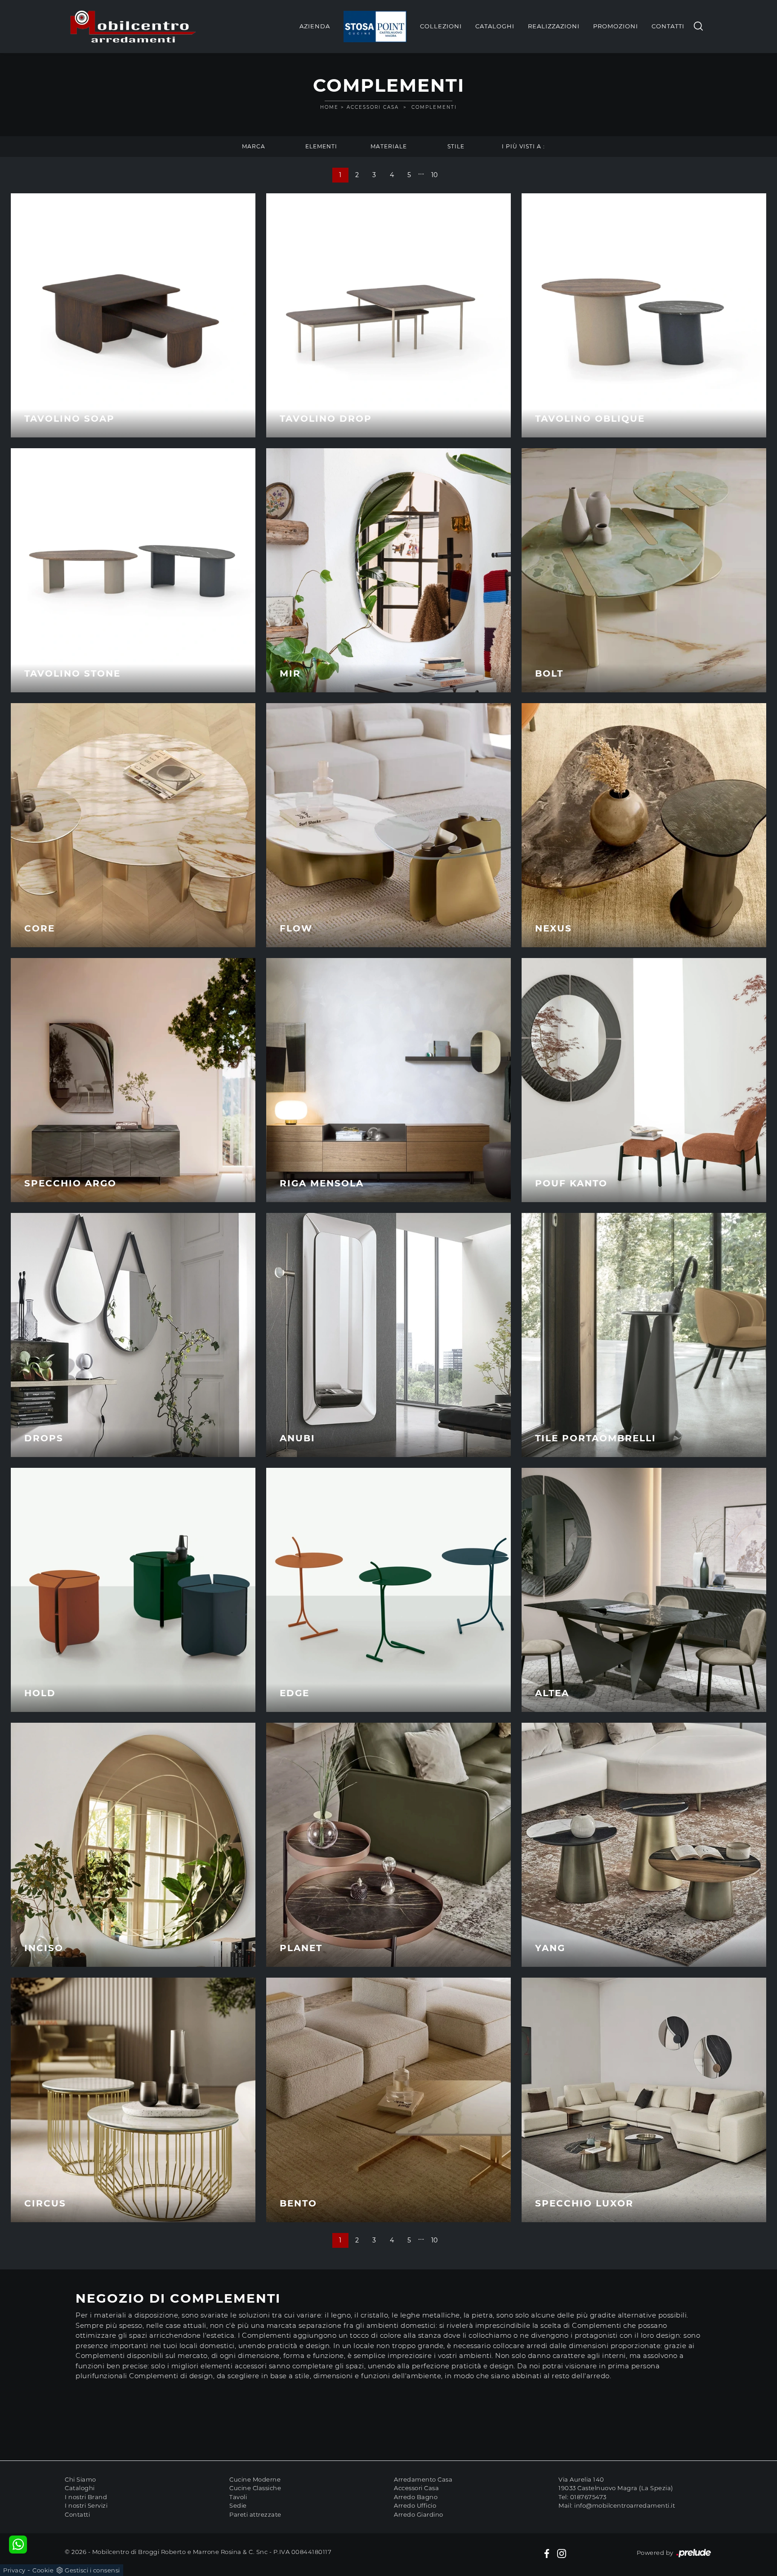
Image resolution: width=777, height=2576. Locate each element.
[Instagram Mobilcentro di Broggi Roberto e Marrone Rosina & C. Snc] (562, 2553)
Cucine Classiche (255, 2488)
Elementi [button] (321, 146)
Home (329, 107)
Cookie (43, 2570)
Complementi (434, 107)
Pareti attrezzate (255, 2514)
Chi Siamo (80, 2479)
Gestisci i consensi (92, 2570)
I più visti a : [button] (523, 146)
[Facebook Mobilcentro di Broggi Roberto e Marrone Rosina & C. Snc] (547, 2553)
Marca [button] (254, 146)
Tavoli (238, 2497)
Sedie (238, 2505)
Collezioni (441, 26)
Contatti (668, 26)
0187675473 (588, 2497)
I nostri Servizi (86, 2505)
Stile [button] (456, 146)
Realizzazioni (554, 26)
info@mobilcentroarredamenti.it (625, 2505)
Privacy (14, 2570)
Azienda (315, 26)
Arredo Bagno (416, 2497)
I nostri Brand (86, 2497)
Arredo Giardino (419, 2514)
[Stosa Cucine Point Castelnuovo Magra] (375, 27)
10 (435, 175)
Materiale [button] (389, 146)
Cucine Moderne (255, 2479)
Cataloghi (495, 26)
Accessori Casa (373, 107)
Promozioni (616, 26)
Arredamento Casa (423, 2479)
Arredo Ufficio (415, 2505)
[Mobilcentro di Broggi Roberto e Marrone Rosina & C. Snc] (133, 27)
